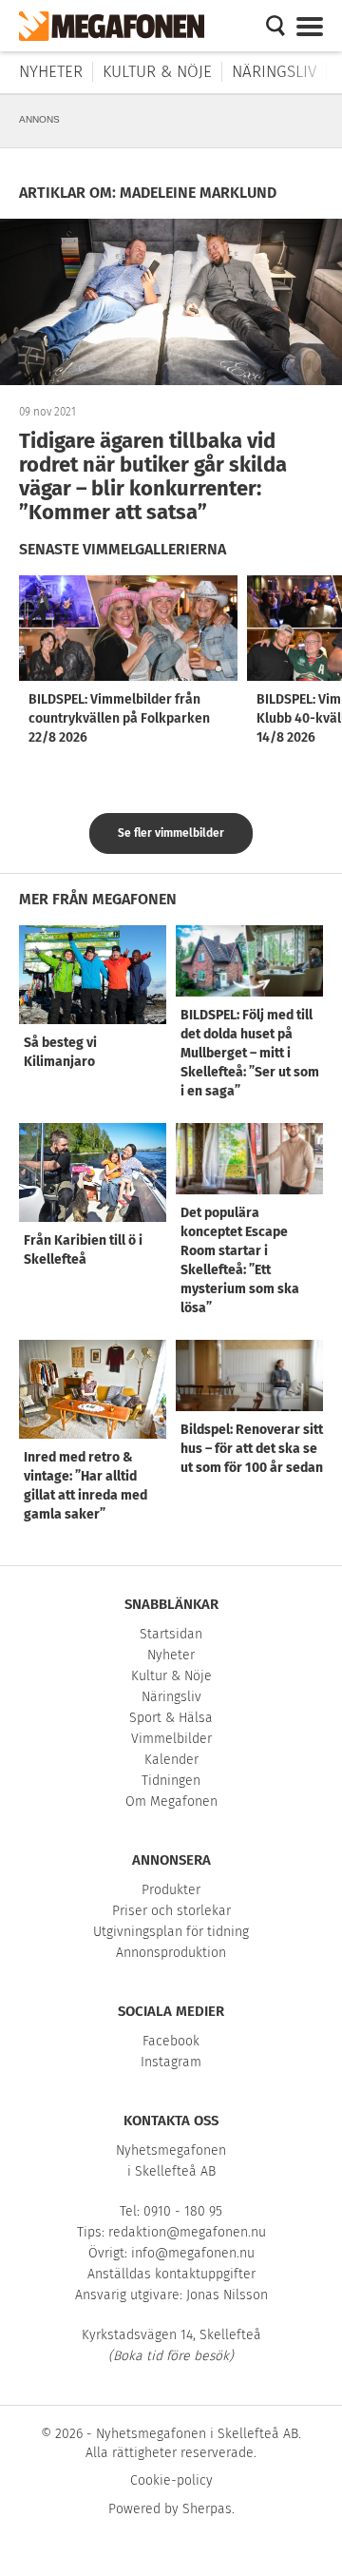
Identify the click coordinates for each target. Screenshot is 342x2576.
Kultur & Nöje (157, 72)
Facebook (171, 2041)
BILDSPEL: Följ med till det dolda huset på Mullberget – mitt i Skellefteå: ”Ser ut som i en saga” (250, 1053)
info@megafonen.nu (193, 2253)
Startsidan (171, 1634)
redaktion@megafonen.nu (187, 2232)
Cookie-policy (171, 2480)
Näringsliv (274, 72)
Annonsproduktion (171, 1953)
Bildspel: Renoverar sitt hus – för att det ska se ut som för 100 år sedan (252, 1449)
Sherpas (207, 2509)
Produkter (171, 1890)
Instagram (171, 2062)
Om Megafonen (171, 1801)
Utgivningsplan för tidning (171, 1932)
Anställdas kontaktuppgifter (171, 2274)
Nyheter (51, 72)
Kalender (171, 1760)
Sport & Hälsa (171, 1718)
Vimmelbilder (171, 1739)
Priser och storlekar (171, 1911)
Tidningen (171, 1781)
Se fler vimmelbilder (171, 833)
